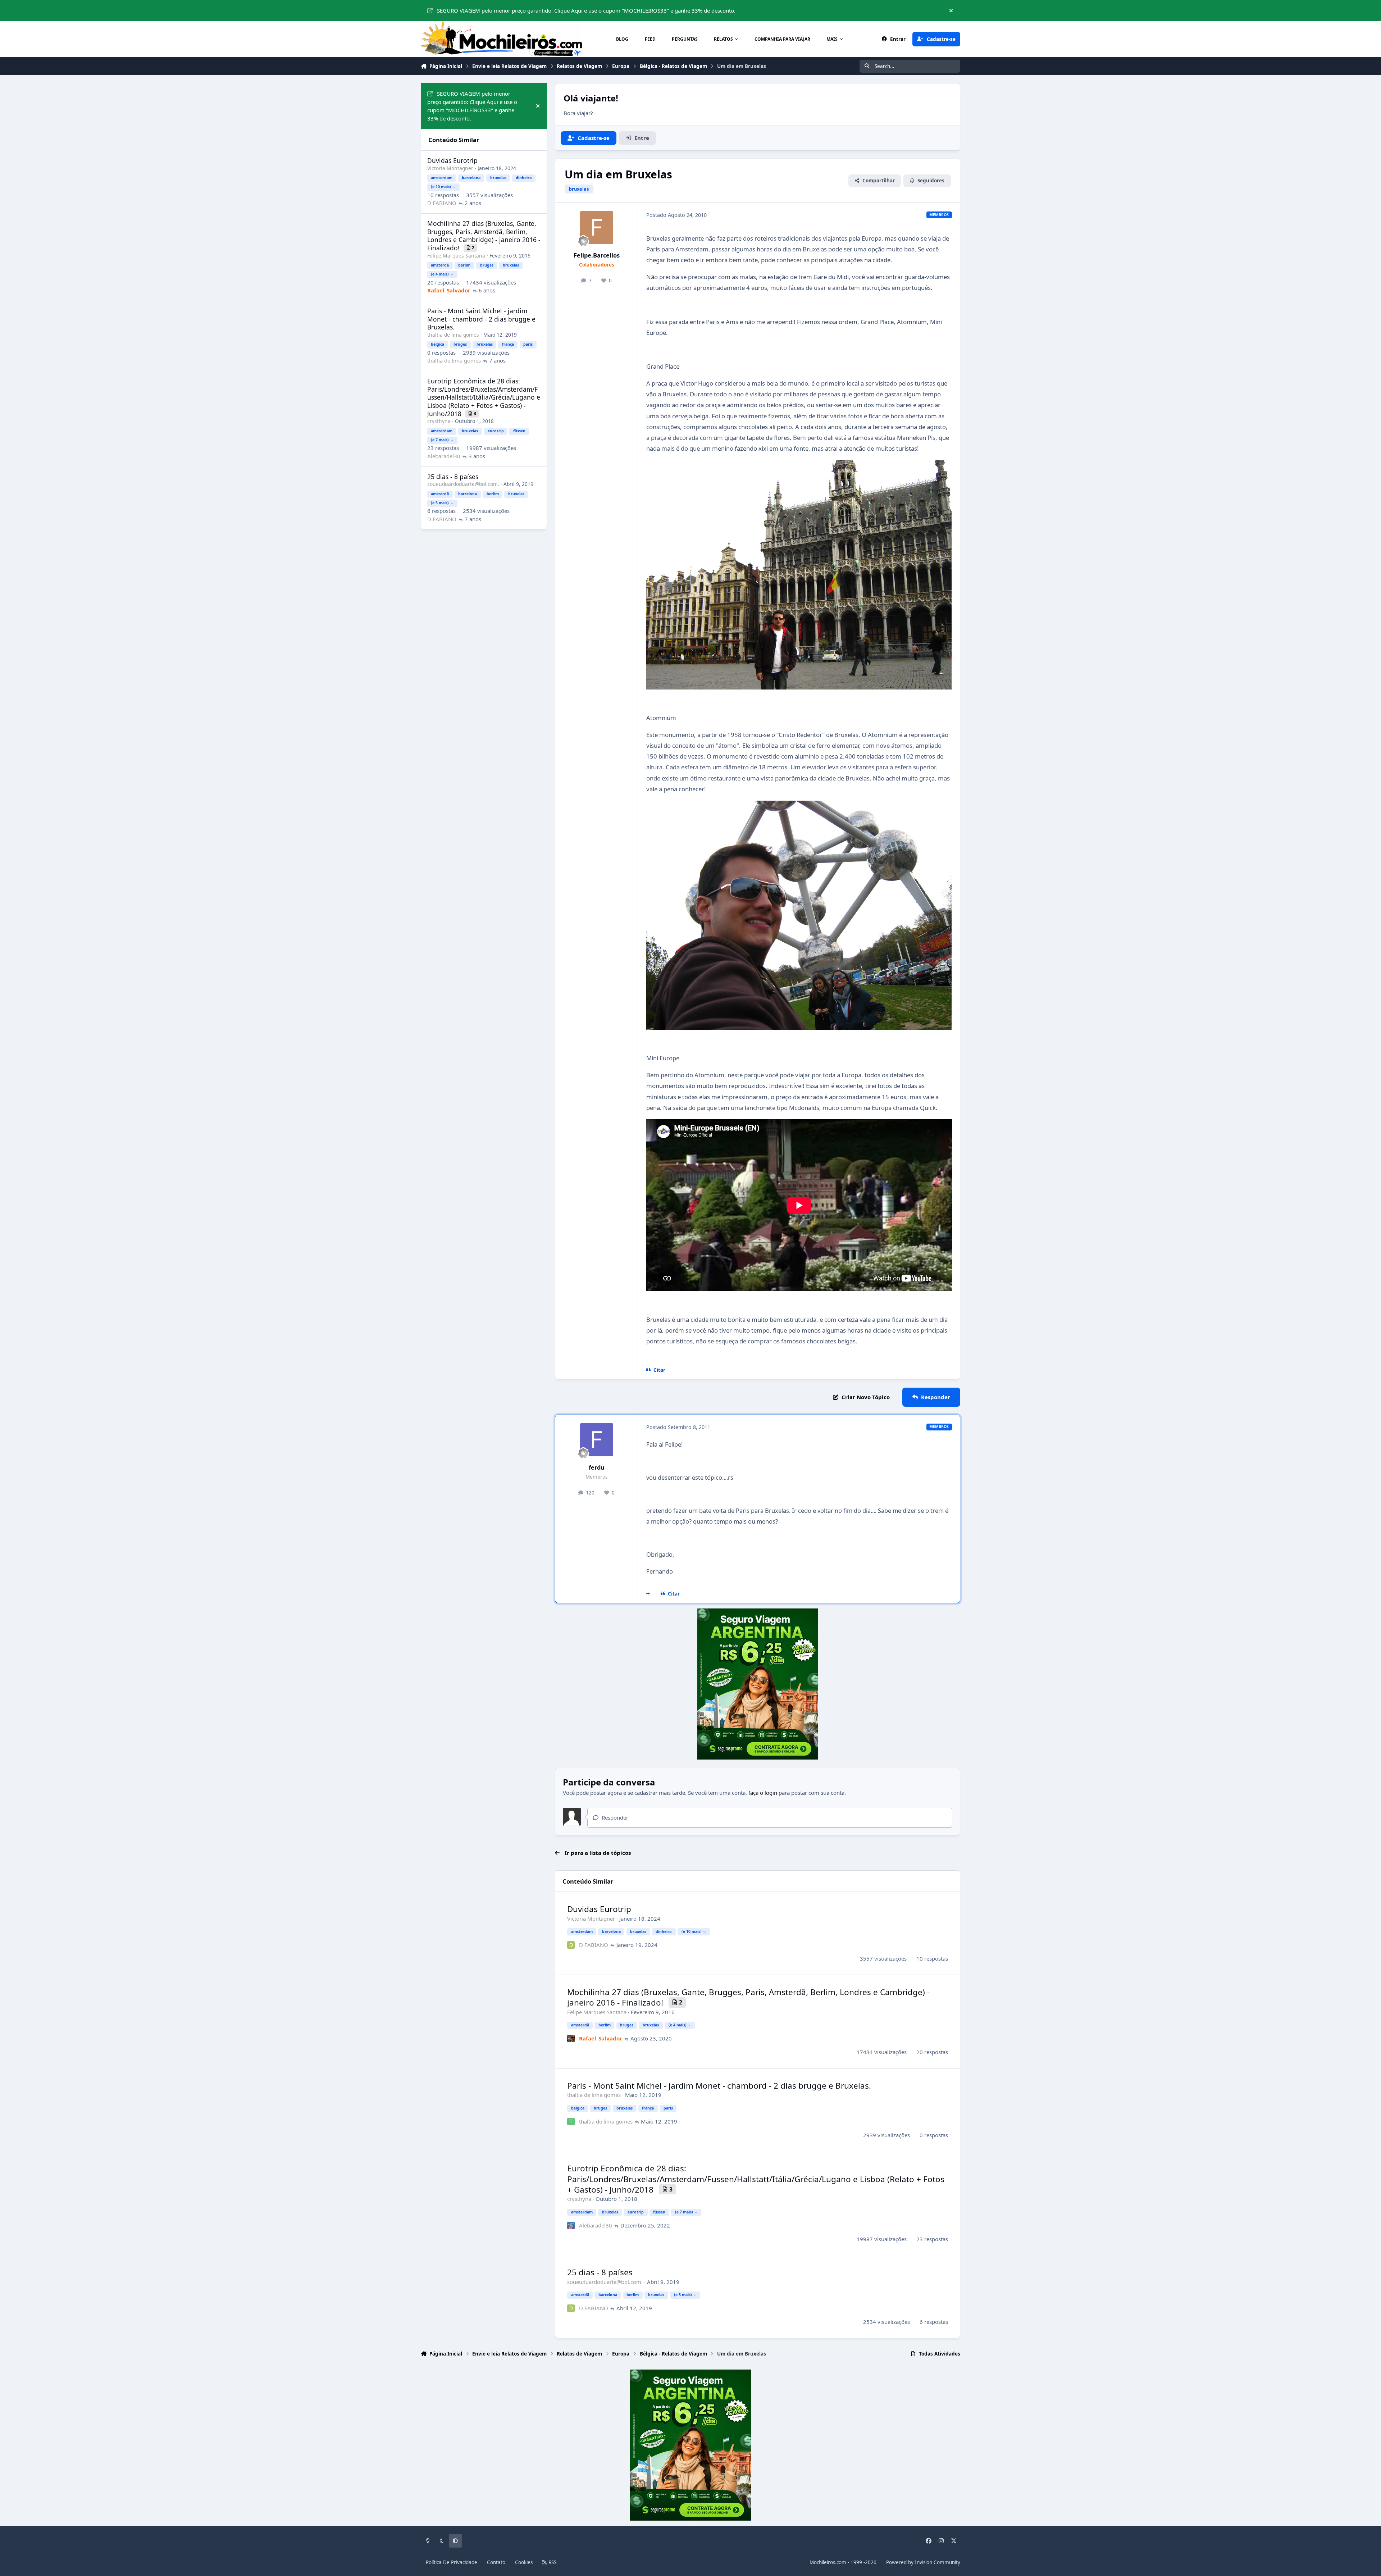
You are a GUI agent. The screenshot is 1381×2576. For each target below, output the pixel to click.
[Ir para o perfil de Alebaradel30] (571, 2225)
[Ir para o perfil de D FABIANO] (571, 1945)
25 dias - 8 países (600, 2272)
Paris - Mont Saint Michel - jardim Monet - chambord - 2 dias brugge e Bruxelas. (719, 2086)
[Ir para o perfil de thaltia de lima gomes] (571, 2122)
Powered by (923, 2562)
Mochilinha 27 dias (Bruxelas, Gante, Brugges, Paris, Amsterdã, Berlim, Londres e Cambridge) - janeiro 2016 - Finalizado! (748, 1997)
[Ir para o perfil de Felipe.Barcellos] (597, 228)
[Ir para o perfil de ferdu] (597, 1440)
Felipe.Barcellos (597, 255)
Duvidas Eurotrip (599, 1909)
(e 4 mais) (678, 2025)
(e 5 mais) (683, 2295)
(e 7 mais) (684, 2212)
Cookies (524, 2562)
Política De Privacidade (452, 2562)
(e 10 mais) (692, 1931)
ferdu (597, 1467)
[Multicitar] (648, 1594)
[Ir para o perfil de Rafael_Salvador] (571, 2038)
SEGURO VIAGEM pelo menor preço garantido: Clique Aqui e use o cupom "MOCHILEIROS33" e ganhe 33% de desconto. (586, 10)
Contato (496, 2562)
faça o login (763, 1793)
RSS (552, 2562)
